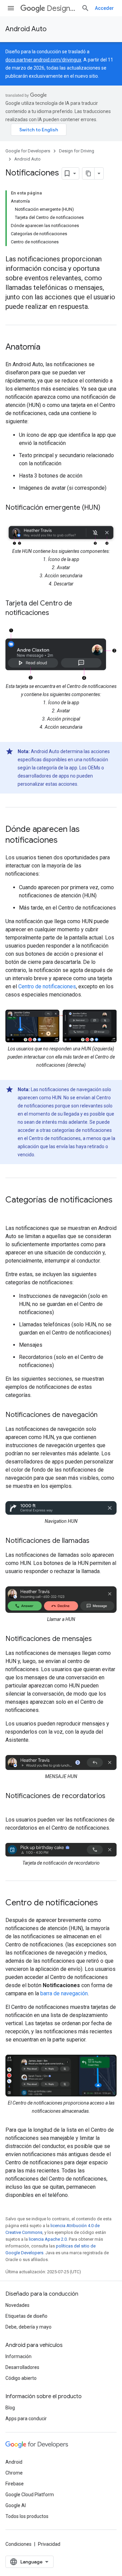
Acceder (104, 8)
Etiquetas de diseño (26, 2316)
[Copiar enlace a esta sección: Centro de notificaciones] (105, 1903)
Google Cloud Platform (30, 2495)
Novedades (17, 2305)
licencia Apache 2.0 (48, 2239)
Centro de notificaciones (47, 986)
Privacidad (49, 2544)
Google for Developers (28, 151)
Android (14, 2462)
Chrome (14, 2473)
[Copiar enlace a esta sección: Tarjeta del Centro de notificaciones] (56, 613)
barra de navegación (64, 1993)
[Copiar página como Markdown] (88, 173)
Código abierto (21, 2378)
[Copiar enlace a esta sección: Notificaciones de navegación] (104, 1415)
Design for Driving (61, 8)
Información (18, 2356)
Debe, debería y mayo (28, 2327)
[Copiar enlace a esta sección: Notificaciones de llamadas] (96, 1541)
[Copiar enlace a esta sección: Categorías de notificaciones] (12, 1211)
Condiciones (18, 2544)
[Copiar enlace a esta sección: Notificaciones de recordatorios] (12, 1806)
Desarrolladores (22, 2367)
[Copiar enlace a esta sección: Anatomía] (47, 348)
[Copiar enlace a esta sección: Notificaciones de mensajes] (99, 1639)
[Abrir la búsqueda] (85, 8)
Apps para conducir (26, 2419)
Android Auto (26, 29)
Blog (10, 2408)
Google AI (16, 2505)
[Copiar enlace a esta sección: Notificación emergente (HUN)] (107, 508)
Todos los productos (27, 2516)
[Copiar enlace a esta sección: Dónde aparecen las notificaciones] (64, 841)
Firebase (15, 2484)
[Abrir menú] (11, 8)
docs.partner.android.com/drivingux (43, 60)
